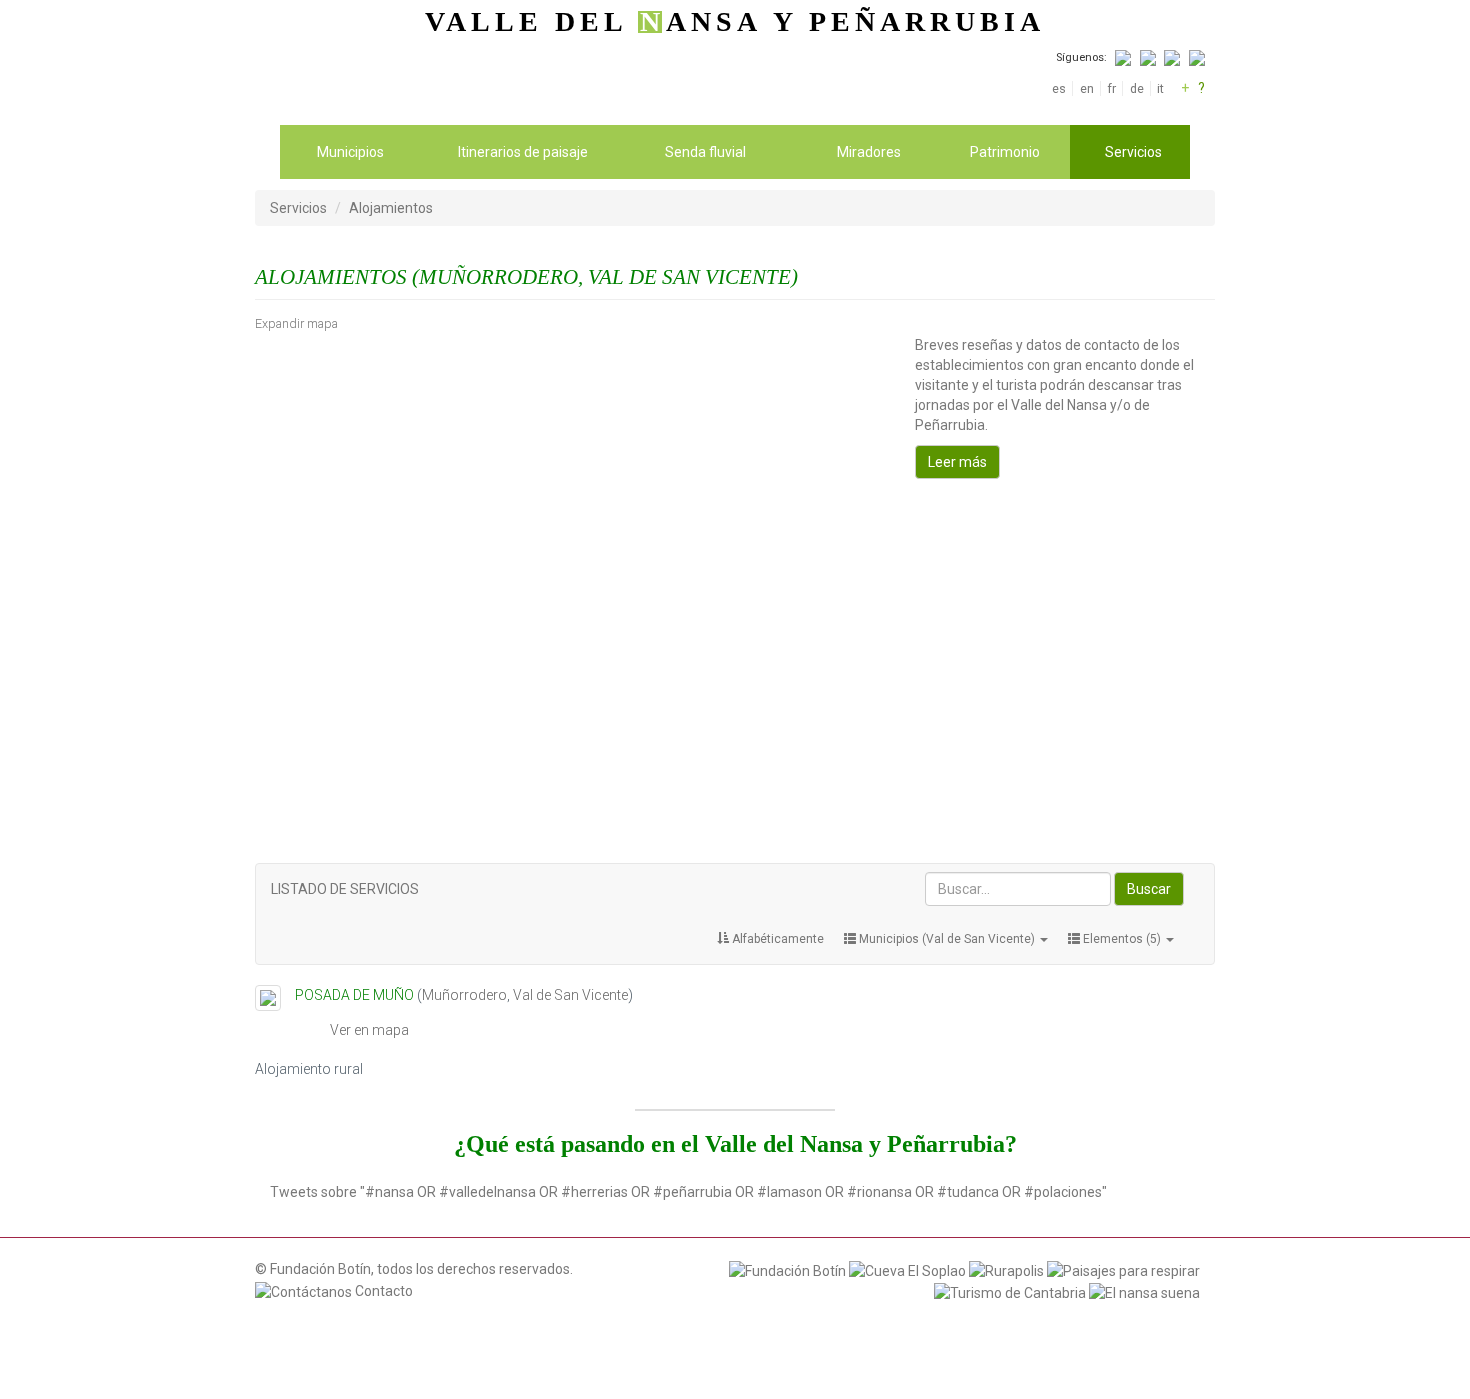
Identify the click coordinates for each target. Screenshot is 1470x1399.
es (1059, 88)
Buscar (1149, 889)
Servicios (1133, 152)
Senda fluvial (705, 152)
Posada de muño (354, 995)
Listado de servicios (345, 889)
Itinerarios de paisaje (523, 152)
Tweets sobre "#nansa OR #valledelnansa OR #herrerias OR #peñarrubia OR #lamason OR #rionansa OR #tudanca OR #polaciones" (688, 1192)
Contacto (382, 1291)
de (1136, 88)
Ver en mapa (369, 1030)
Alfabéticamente (776, 939)
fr (1111, 88)
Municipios (350, 152)
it (1160, 88)
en (1086, 88)
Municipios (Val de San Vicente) (947, 939)
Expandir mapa (296, 323)
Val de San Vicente (570, 995)
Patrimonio (1005, 152)
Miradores (869, 152)
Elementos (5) (1122, 939)
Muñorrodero (464, 995)
